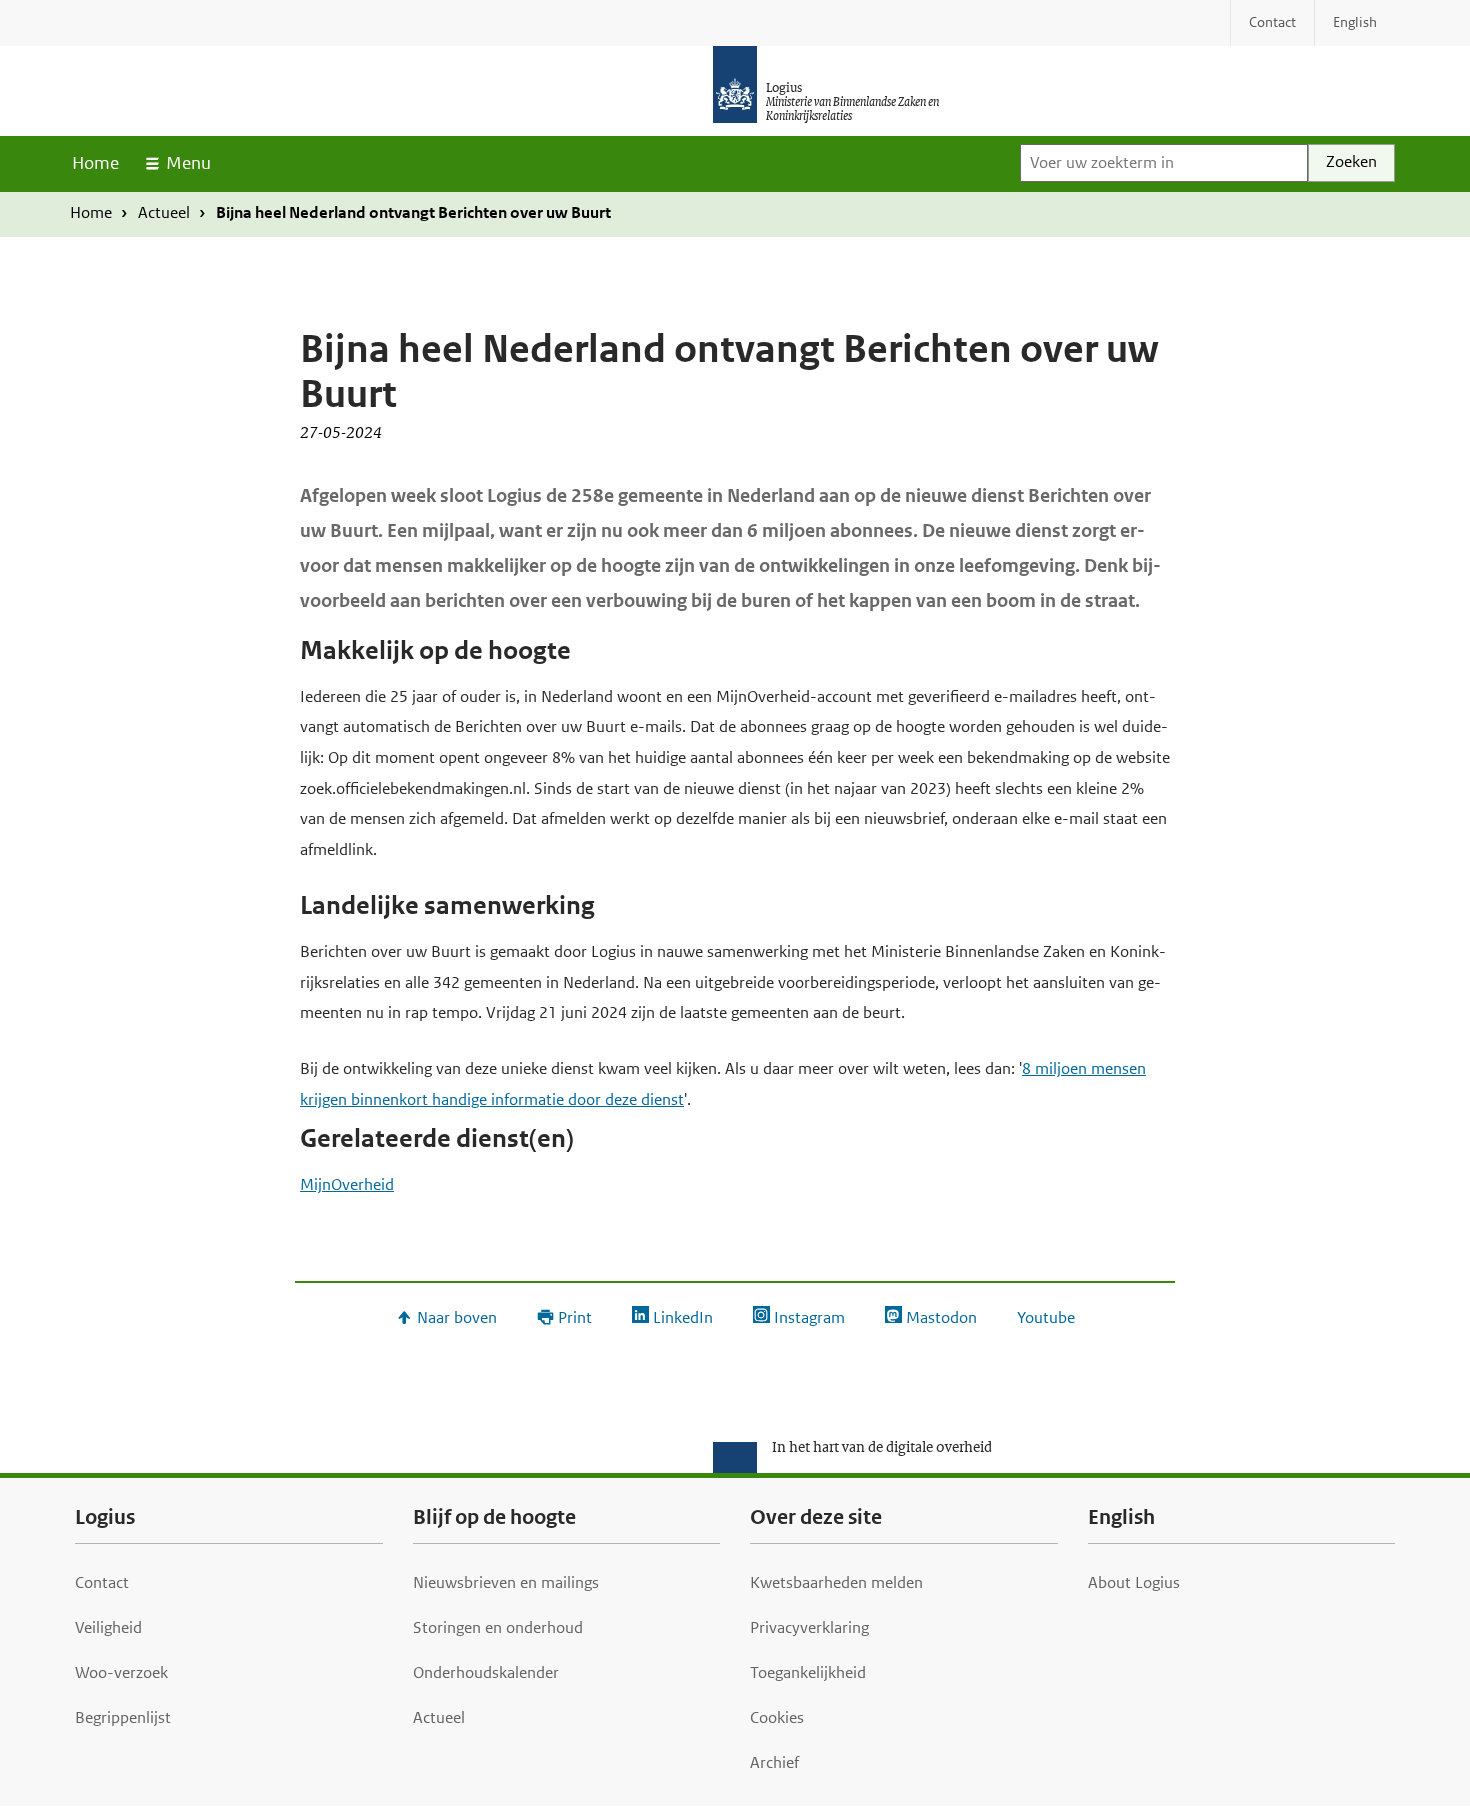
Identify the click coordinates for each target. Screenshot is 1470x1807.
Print (575, 1317)
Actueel (164, 212)
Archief (774, 1762)
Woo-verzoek (121, 1672)
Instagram (809, 1317)
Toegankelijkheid (808, 1672)
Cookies (777, 1717)
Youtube (1046, 1317)
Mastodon (941, 1317)
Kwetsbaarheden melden (836, 1582)
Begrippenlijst (123, 1717)
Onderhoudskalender (486, 1672)
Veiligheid (108, 1627)
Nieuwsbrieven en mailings (506, 1582)
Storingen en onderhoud (498, 1627)
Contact (102, 1582)
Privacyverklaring (809, 1627)
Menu (188, 163)
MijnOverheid (347, 1184)
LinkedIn (683, 1317)
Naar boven (457, 1317)
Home (95, 163)
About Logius (1134, 1582)
